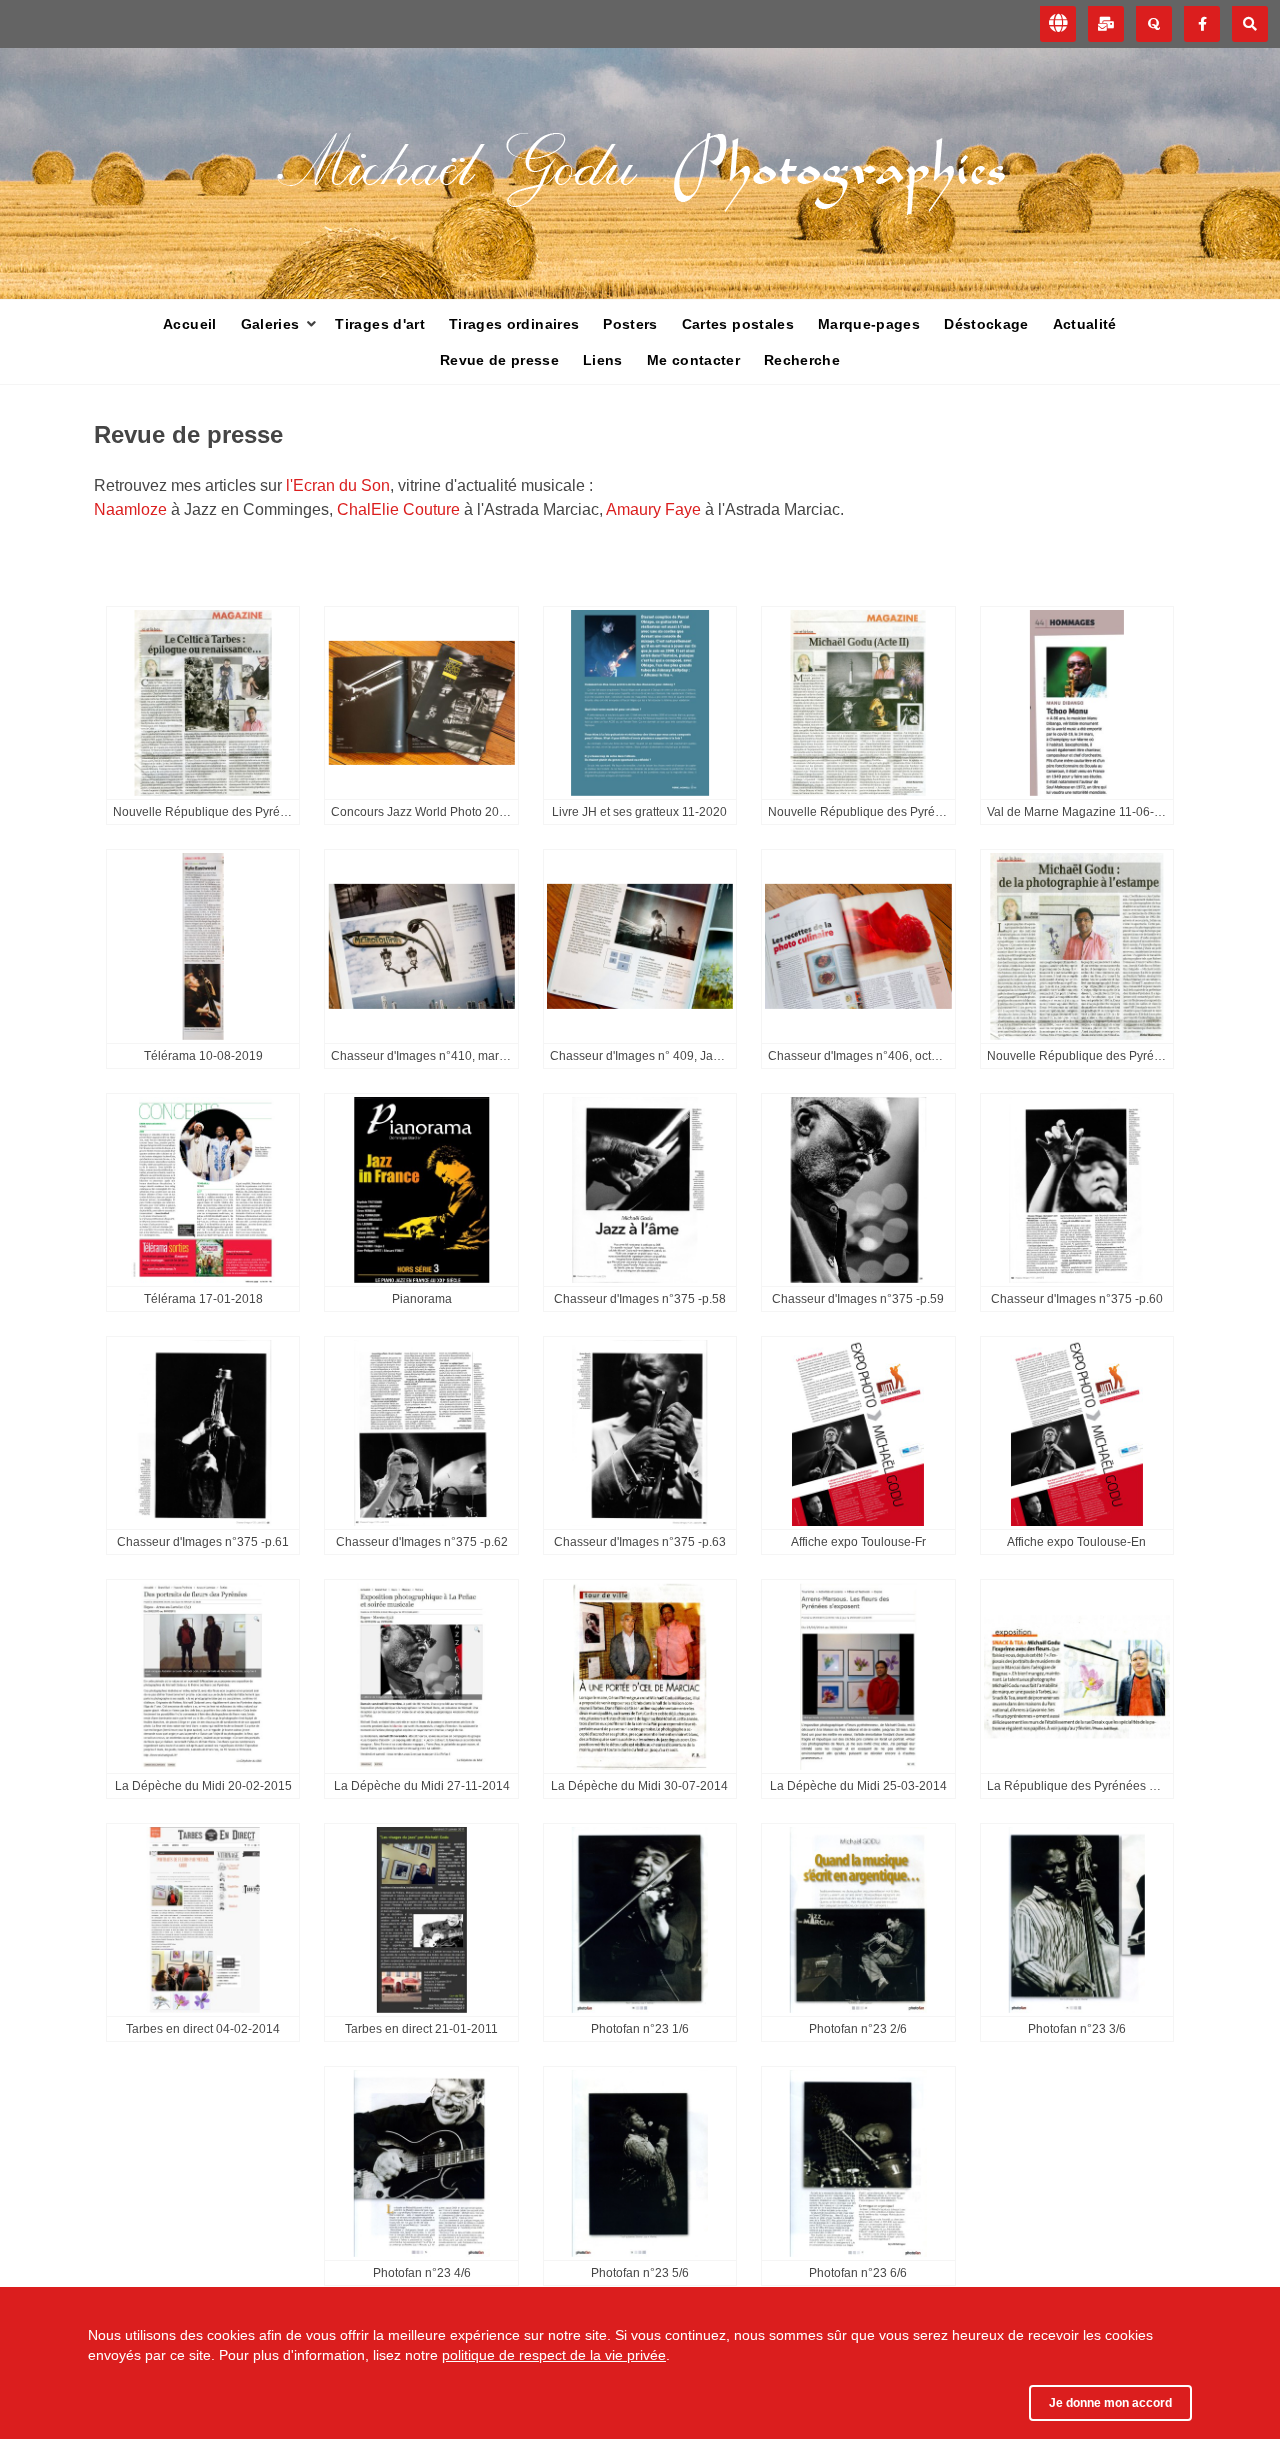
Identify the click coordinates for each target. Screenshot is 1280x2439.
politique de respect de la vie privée (554, 2355)
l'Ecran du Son (336, 485)
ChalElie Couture (400, 509)
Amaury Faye (655, 509)
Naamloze (132, 509)
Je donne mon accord (1110, 2403)
